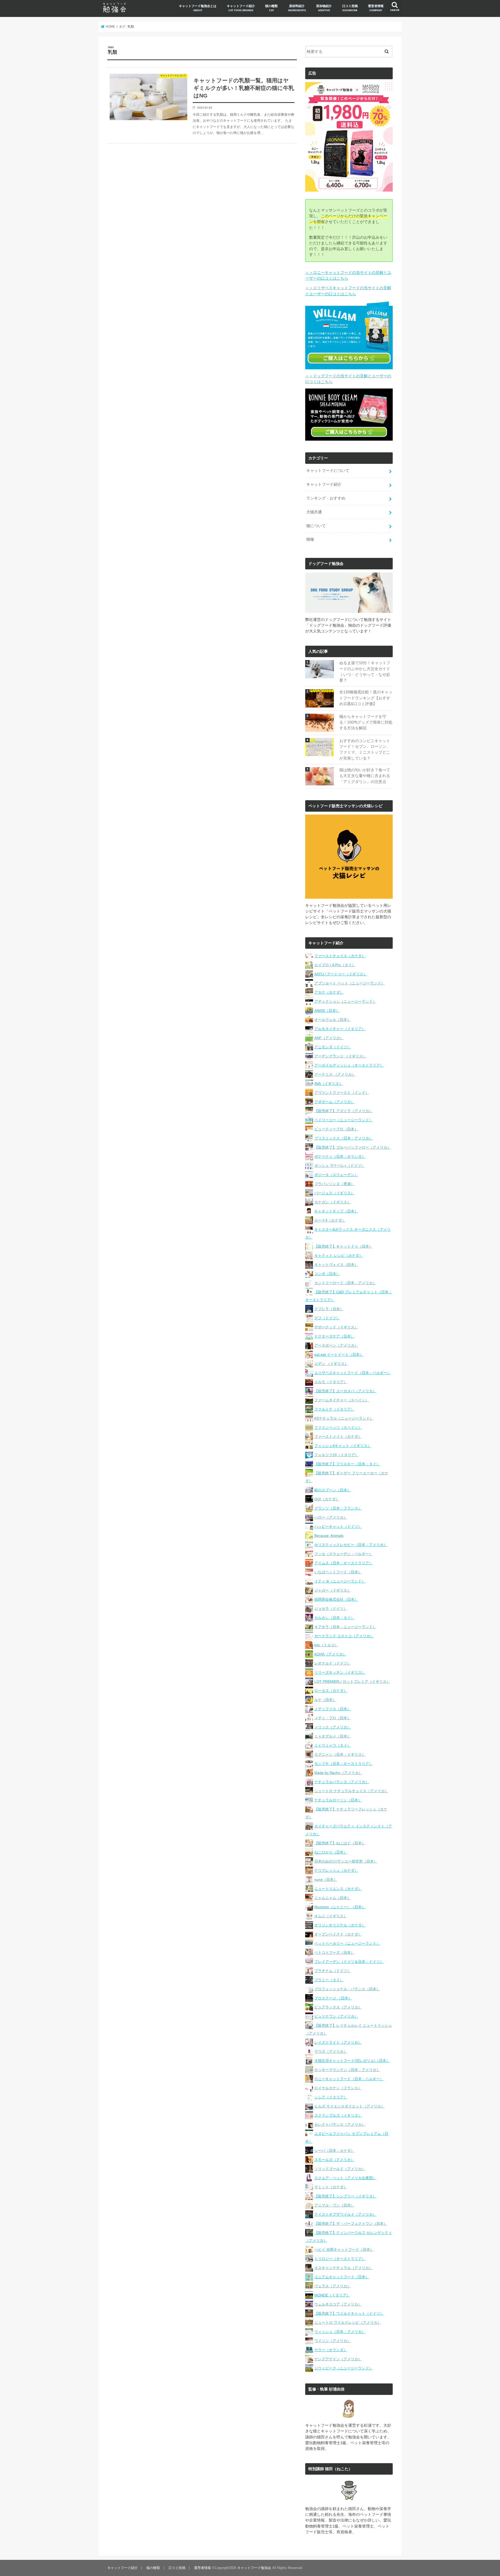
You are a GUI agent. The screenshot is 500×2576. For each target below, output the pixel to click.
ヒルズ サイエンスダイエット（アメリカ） (349, 2106)
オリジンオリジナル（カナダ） (340, 1925)
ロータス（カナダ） (331, 1691)
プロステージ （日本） (333, 1998)
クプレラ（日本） (329, 1309)
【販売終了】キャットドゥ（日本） (343, 1246)
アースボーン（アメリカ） (336, 1345)
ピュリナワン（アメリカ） (336, 2016)
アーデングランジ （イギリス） (340, 1056)
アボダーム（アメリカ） (334, 1102)
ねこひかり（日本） (331, 1852)
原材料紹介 (297, 8)
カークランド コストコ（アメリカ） (344, 1636)
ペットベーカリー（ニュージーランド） (347, 1943)
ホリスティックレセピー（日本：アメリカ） (351, 1545)
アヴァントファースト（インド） (342, 1093)
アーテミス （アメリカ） (335, 1074)
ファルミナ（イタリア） (334, 1409)
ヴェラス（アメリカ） (333, 2286)
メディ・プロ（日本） (333, 1718)
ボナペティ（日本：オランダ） (340, 1156)
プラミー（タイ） (329, 1980)
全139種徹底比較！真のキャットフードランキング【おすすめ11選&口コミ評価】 (366, 698)
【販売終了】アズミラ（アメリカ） (343, 1111)
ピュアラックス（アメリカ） (338, 2007)
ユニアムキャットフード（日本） (342, 2277)
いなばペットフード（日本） (338, 1572)
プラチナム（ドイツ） (333, 1971)
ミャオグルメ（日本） (333, 1736)
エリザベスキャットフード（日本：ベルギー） (353, 1373)
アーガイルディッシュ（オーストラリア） (349, 1065)
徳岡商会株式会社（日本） (336, 1599)
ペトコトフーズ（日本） (334, 1952)
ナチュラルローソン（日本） (338, 1800)
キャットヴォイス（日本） (336, 1265)
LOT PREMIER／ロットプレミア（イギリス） (352, 1681)
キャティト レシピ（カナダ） (339, 1255)
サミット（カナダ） (331, 2187)
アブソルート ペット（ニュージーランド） (349, 983)
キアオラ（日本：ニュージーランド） (345, 1627)
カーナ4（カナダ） (330, 1220)
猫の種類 (271, 8)
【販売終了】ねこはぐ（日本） (340, 1843)
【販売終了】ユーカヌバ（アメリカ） (345, 1391)
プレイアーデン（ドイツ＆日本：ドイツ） (349, 1962)
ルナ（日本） (325, 1700)
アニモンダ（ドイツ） (333, 1047)
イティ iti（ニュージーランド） (340, 1581)
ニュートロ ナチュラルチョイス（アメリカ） (351, 1791)
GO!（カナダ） (327, 1499)
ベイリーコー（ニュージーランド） (343, 1120)
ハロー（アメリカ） (331, 1517)
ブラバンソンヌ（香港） (334, 1184)
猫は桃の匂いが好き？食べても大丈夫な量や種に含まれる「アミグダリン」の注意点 (365, 776)
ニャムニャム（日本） (333, 1898)
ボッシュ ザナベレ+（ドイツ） (340, 1166)
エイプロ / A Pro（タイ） (335, 965)
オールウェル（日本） (333, 1020)
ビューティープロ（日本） (336, 1129)
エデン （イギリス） (331, 1364)
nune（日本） (326, 1879)
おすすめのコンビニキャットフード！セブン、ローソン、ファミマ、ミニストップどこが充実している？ (365, 750)
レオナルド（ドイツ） (333, 1663)
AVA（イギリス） (329, 1083)
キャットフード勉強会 (254, 2568)
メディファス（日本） (333, 1709)
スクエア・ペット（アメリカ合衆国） (345, 2178)
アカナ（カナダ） (329, 992)
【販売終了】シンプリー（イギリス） (345, 2196)
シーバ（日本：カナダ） (334, 2150)
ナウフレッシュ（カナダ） (336, 1870)
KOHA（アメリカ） (330, 1654)
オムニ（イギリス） (331, 1916)
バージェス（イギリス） (334, 1193)
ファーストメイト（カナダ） (338, 1437)
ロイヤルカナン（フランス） (338, 2088)
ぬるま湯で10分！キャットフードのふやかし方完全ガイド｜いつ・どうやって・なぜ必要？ (365, 672)
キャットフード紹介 (241, 8)
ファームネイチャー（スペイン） (342, 1400)
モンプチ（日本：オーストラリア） (343, 1764)
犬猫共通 (314, 512)
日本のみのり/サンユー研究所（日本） (346, 1861)
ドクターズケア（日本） (334, 1336)
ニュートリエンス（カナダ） (338, 1889)
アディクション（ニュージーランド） (345, 1001)
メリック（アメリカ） (333, 1727)
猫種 (310, 539)
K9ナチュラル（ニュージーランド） (344, 1418)
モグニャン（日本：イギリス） (340, 1754)
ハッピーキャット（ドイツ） (338, 1526)
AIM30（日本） (327, 1010)
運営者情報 (376, 8)
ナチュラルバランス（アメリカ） (342, 1782)
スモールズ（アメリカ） (334, 2160)
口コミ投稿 (350, 8)
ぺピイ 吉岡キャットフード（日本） (344, 2250)
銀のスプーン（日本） (333, 1490)
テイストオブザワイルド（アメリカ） (345, 2214)
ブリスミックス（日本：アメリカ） (343, 1138)
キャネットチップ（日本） (336, 1211)
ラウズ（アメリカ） (331, 2051)
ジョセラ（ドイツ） (331, 1609)
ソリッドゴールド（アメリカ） (340, 2169)
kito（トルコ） (326, 1645)
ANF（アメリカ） (329, 1038)
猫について (316, 526)
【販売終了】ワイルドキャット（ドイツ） (349, 2313)
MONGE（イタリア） (332, 2295)
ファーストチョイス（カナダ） (340, 956)
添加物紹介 (324, 8)
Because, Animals (329, 1536)
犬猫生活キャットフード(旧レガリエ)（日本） (352, 2061)
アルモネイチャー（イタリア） (340, 1029)
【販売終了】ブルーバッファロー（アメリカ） (353, 1147)
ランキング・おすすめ (326, 498)
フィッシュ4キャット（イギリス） (343, 1446)
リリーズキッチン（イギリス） (340, 1672)
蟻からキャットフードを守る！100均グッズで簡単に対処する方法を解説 (366, 722)
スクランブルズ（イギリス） (338, 2115)
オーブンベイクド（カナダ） (338, 1934)
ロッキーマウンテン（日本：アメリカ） (347, 2070)
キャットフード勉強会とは (198, 8)
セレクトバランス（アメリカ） (340, 2124)
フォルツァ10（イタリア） (336, 1455)
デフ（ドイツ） (327, 1318)
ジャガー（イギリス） (333, 1590)
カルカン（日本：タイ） (334, 1618)
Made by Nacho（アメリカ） (338, 1773)
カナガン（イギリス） (333, 1202)
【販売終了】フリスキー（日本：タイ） (347, 1464)
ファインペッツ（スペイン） (338, 1427)
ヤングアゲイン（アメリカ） (338, 2359)
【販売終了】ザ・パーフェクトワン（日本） (351, 2223)
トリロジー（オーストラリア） (340, 2259)
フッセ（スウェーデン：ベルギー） (343, 1554)
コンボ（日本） (327, 1274)
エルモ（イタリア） (331, 1382)
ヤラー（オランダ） (331, 2350)
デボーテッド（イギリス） (336, 1327)
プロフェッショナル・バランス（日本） (347, 1989)
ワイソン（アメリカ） (333, 2341)
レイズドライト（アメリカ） (338, 2042)
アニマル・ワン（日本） (334, 2205)
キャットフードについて (328, 471)
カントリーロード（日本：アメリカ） (345, 1283)
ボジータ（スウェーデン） (336, 1175)
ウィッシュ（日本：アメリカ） (340, 2332)
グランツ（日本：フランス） (338, 1508)
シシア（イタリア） (331, 2097)
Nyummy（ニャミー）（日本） (340, 1907)
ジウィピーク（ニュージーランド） (343, 2368)
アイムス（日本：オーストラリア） (343, 1563)
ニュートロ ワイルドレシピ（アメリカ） (348, 2322)
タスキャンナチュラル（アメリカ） (343, 2268)
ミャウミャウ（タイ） (333, 1745)
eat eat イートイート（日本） (339, 1354)
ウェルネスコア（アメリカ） (338, 2304)
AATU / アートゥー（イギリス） (341, 974)
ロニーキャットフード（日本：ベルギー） (349, 2079)
